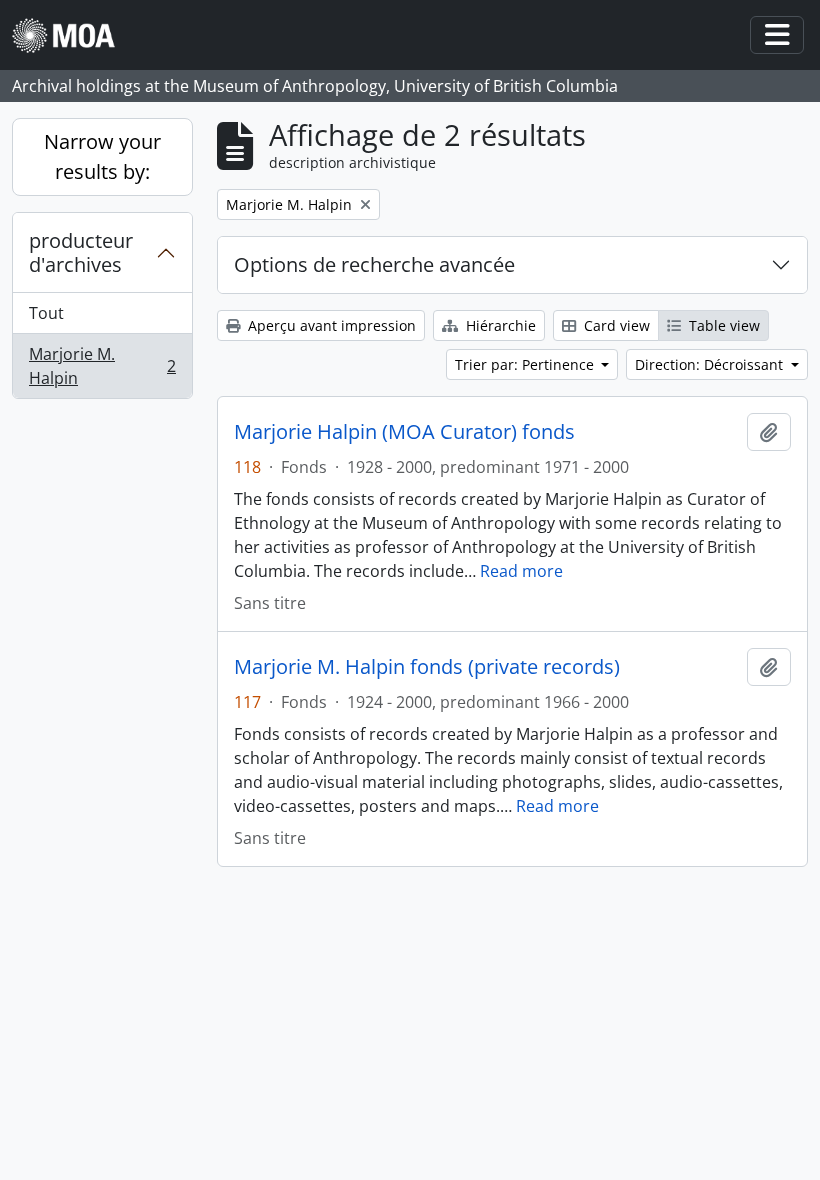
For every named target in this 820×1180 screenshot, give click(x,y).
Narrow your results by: (102, 156)
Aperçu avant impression (330, 325)
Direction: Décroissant (711, 364)
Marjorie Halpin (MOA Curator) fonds (404, 432)
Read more (521, 571)
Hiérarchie (499, 325)
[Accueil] (71, 35)
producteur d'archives (81, 252)
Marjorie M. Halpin (102, 366)
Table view (722, 325)
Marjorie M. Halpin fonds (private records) (427, 667)
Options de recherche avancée (374, 264)
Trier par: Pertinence (526, 364)
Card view (615, 325)
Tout (46, 313)
